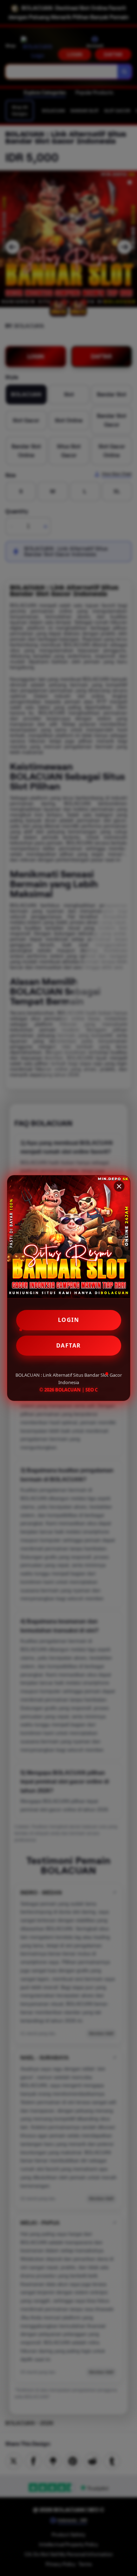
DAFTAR (69, 1345)
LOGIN (69, 1320)
